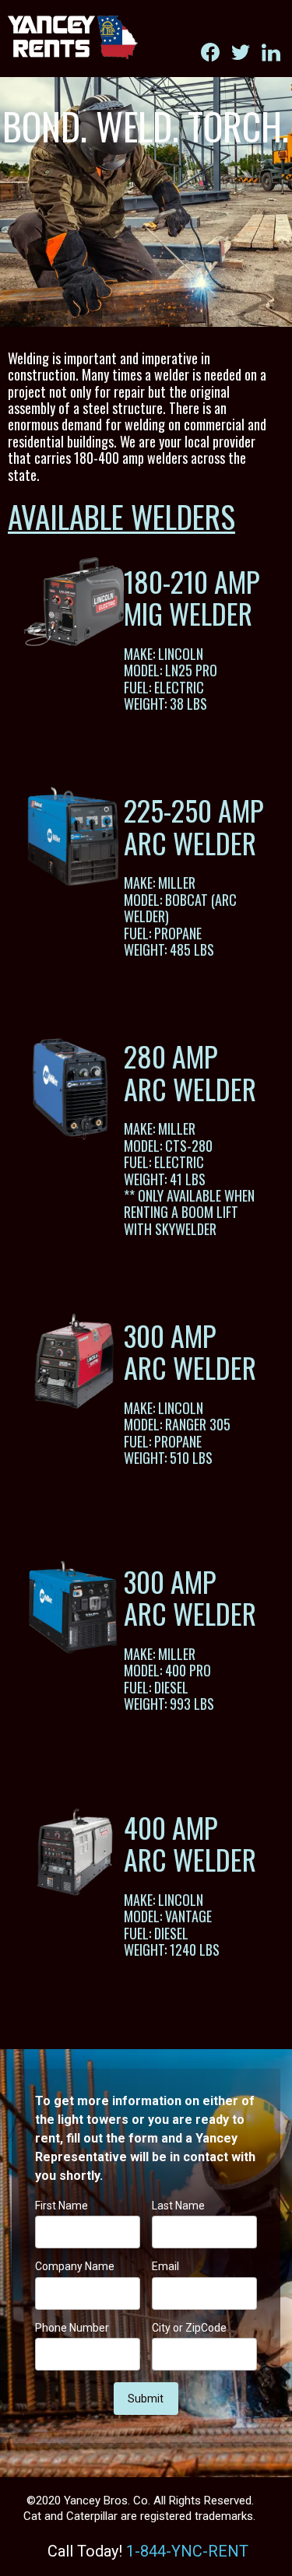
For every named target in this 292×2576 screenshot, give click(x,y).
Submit (146, 2399)
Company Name (75, 2266)
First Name (62, 2206)
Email (165, 2266)
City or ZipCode (189, 2328)
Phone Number (72, 2328)
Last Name (178, 2206)
